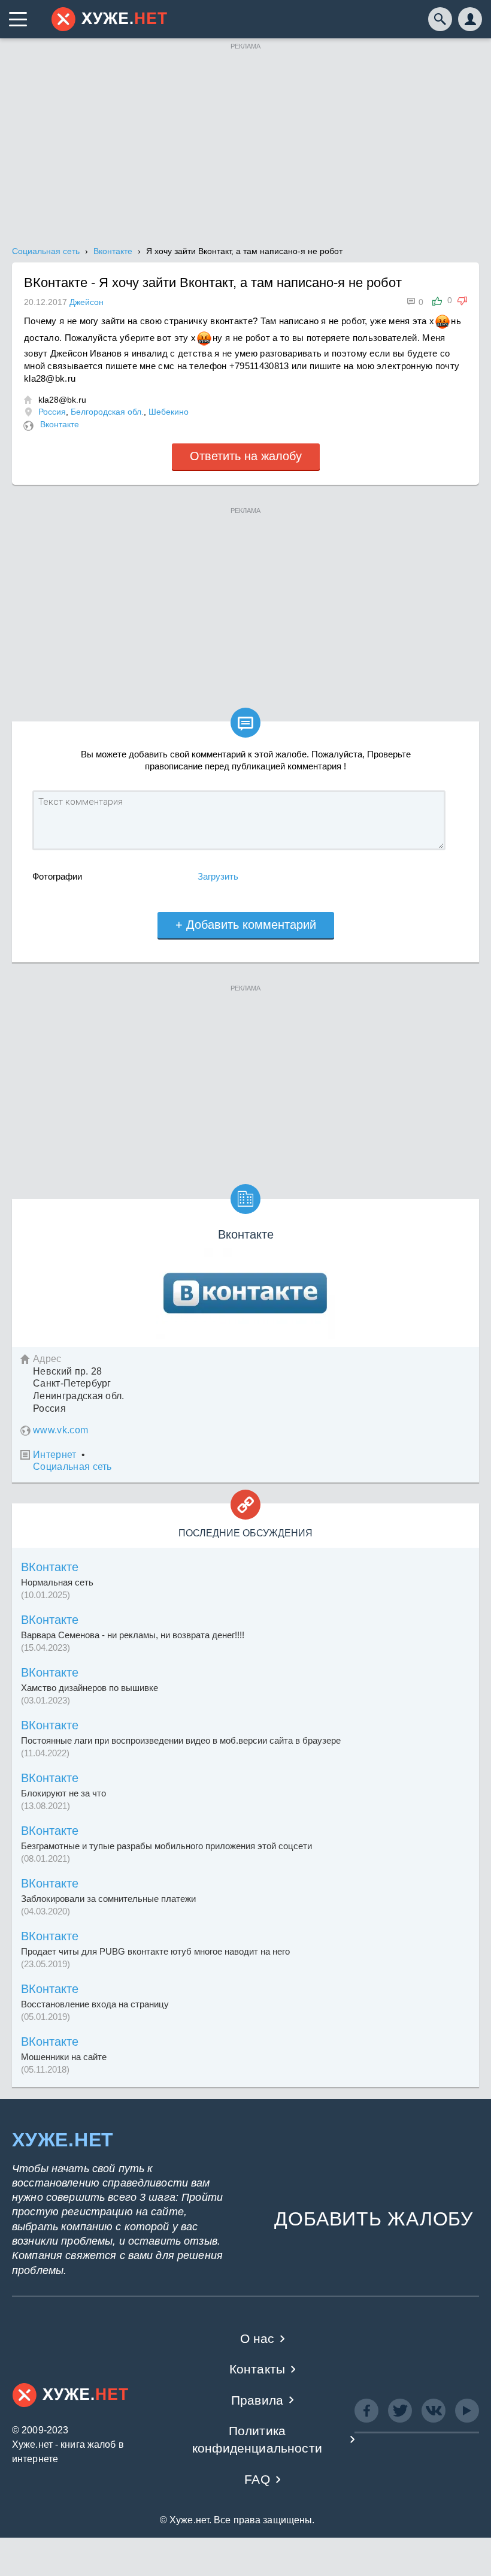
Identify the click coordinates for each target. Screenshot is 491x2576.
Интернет (55, 1455)
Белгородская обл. (107, 412)
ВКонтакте (50, 1567)
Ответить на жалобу (246, 456)
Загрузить (218, 876)
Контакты (257, 2369)
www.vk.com (60, 1430)
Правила (257, 2400)
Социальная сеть (72, 1467)
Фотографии (57, 876)
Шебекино (169, 412)
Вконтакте (60, 424)
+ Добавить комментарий (246, 925)
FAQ (257, 2479)
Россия (52, 412)
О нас (257, 2338)
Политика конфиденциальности (257, 2439)
